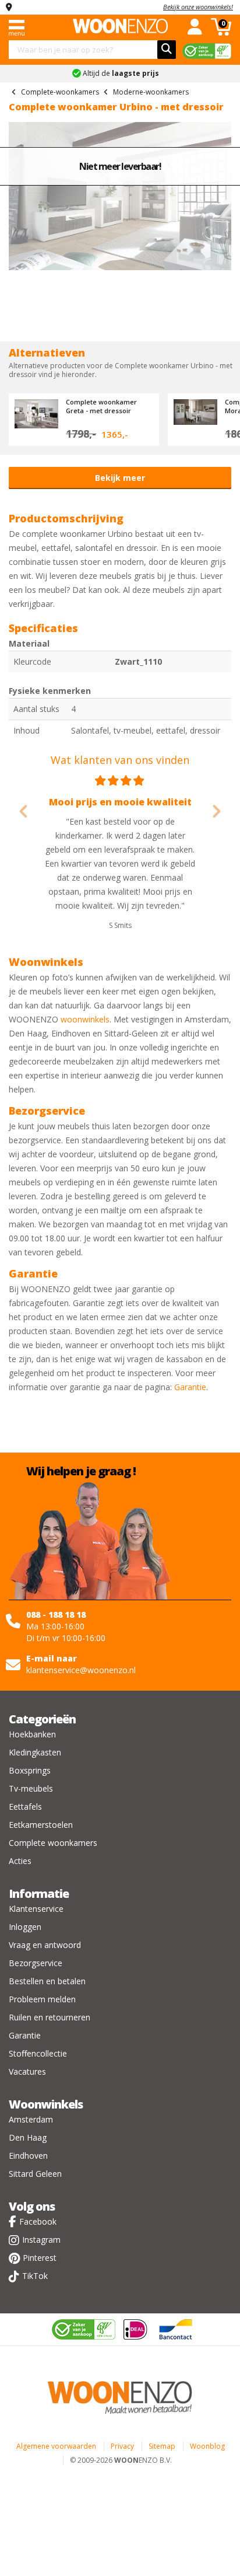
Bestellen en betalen (47, 1981)
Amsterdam (31, 2119)
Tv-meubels (31, 1788)
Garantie (190, 1387)
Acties (20, 1861)
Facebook (38, 2221)
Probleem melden (42, 1999)
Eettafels (25, 1807)
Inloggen (25, 1927)
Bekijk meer (120, 478)
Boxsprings (30, 1770)
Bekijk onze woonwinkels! (198, 7)
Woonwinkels (46, 2104)
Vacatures (27, 2071)
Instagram (41, 2240)
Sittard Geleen (35, 2174)
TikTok (35, 2276)
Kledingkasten (35, 1752)
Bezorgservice (36, 1963)
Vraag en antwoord (45, 1945)
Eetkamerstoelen (41, 1825)
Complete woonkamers (53, 1843)
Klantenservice (36, 1909)
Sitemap (162, 2446)
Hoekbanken (32, 1734)
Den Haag (28, 2137)
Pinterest (40, 2258)
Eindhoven (28, 2156)
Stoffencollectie (38, 2053)
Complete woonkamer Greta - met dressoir (101, 406)
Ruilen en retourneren (50, 2017)
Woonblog (207, 2446)
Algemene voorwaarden (56, 2446)
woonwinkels (85, 1019)
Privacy (122, 2446)
